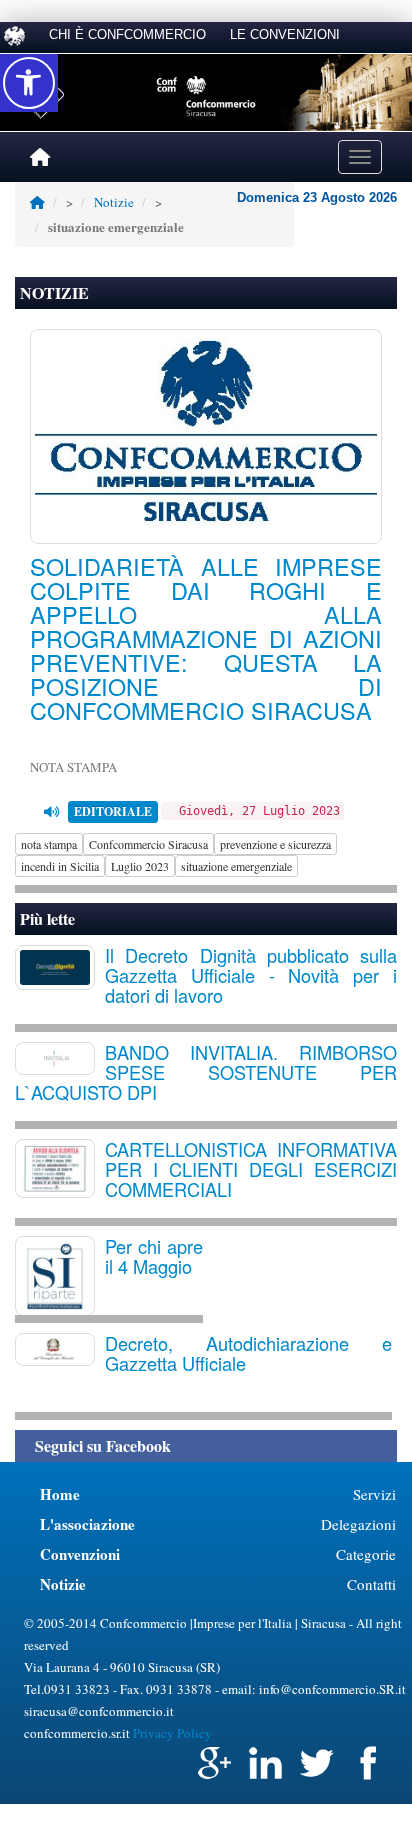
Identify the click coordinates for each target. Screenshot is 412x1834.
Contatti (371, 1584)
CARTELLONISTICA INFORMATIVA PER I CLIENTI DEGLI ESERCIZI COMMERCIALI (251, 1169)
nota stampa (49, 844)
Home (60, 1494)
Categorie (366, 1554)
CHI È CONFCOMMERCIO (127, 34)
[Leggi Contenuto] (51, 812)
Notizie (114, 202)
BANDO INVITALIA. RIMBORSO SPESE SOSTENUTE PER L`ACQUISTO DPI (206, 1072)
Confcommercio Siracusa (148, 844)
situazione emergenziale (236, 866)
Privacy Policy (172, 1733)
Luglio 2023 (140, 866)
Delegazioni (358, 1524)
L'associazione (87, 1524)
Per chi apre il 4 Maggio (154, 1256)
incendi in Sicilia (60, 866)
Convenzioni (80, 1554)
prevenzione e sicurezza (275, 844)
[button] (29, 83)
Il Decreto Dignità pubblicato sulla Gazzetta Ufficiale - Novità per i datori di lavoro (251, 975)
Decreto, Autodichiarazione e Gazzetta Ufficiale (248, 1353)
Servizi (374, 1494)
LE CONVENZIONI (285, 34)
